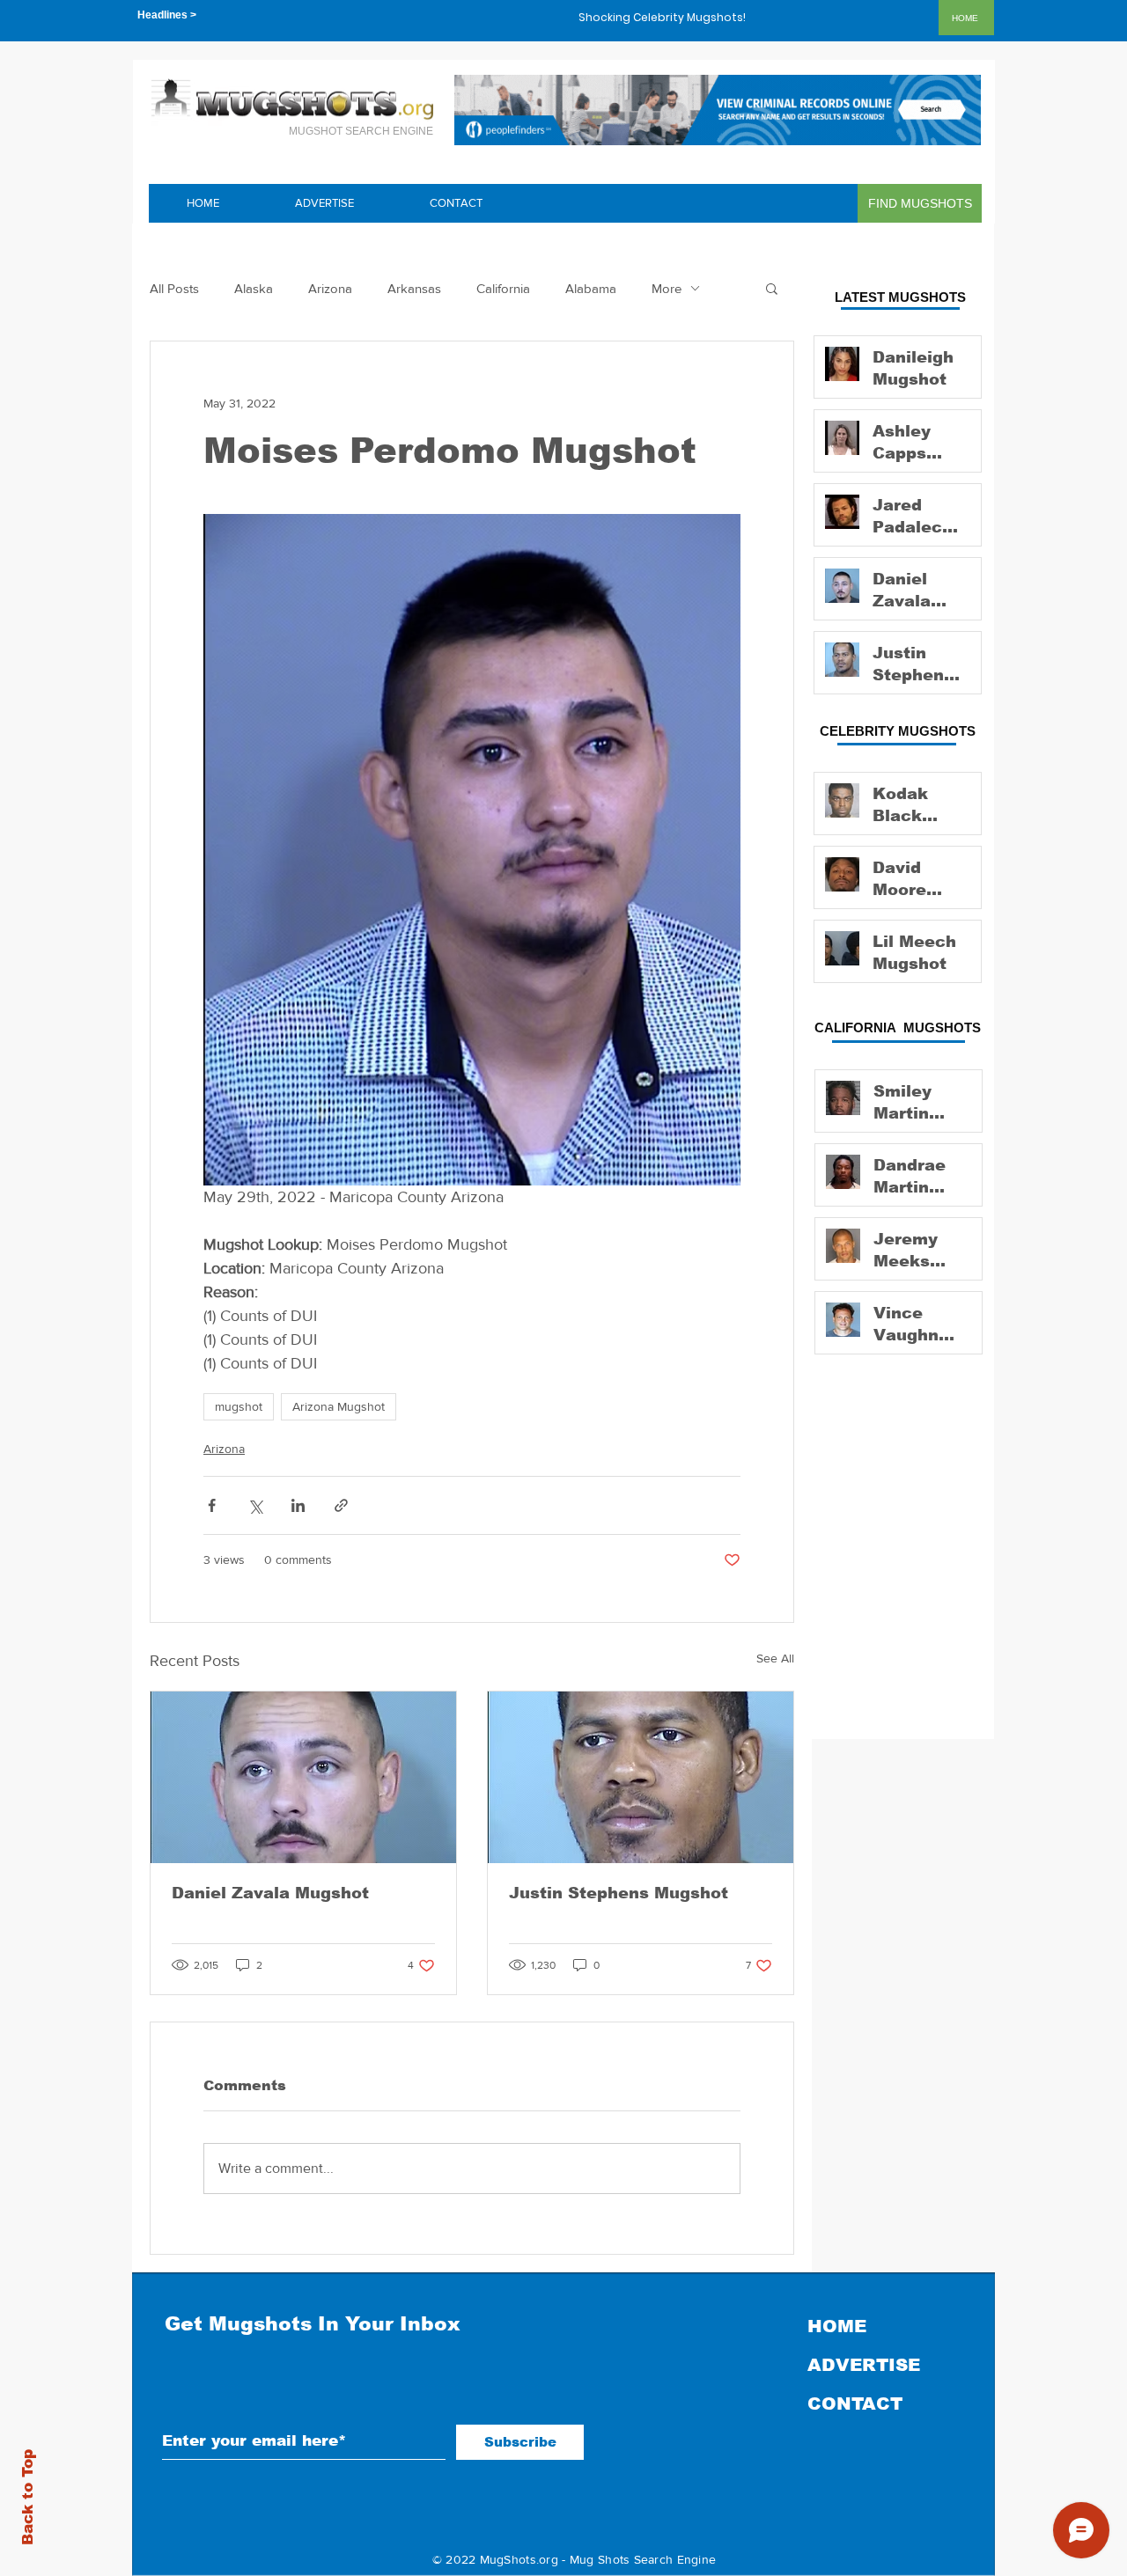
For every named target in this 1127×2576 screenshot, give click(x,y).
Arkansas (414, 288)
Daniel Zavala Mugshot (270, 1893)
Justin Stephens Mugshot (619, 1893)
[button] (772, 288)
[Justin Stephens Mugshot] (641, 1777)
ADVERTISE (864, 2365)
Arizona (330, 288)
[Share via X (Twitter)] (255, 1505)
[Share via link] (341, 1505)
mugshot (239, 1406)
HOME (837, 2326)
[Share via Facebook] (212, 1505)
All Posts (174, 288)
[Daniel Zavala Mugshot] (303, 1777)
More (667, 288)
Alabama (591, 288)
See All (775, 1658)
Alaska (254, 288)
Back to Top (28, 2497)
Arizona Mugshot (339, 1406)
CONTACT (855, 2404)
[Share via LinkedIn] (298, 1505)
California (503, 288)
